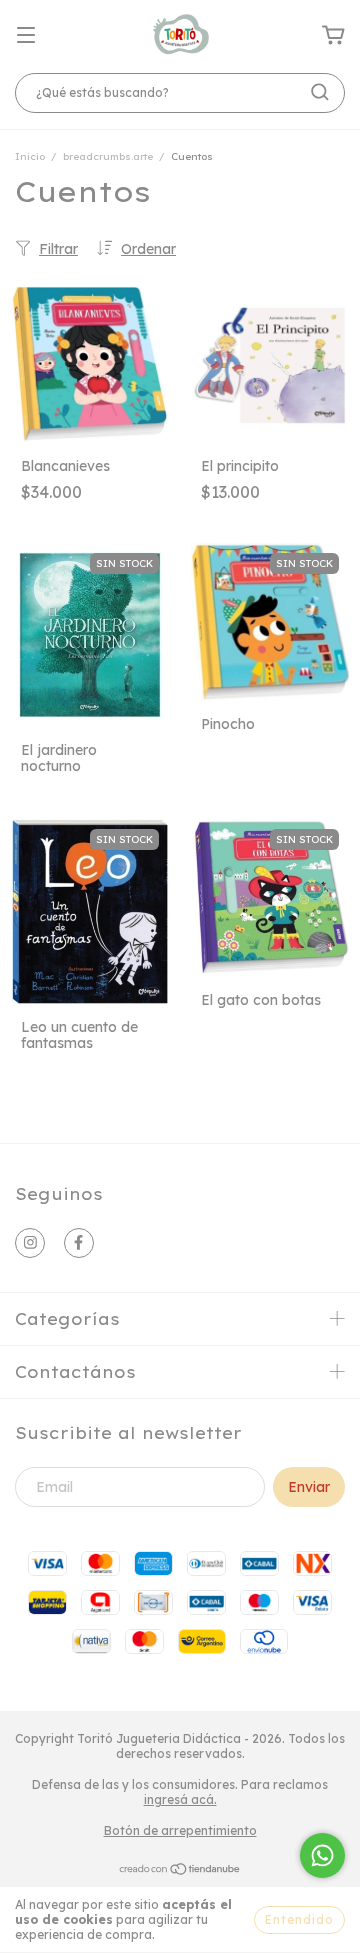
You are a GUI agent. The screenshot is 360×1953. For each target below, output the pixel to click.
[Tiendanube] (180, 1871)
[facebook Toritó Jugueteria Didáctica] (79, 1243)
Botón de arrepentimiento (180, 1830)
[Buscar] (320, 92)
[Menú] (26, 36)
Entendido (299, 1919)
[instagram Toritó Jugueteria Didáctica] (30, 1243)
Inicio (30, 156)
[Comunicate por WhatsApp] (322, 1855)
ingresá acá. (180, 1799)
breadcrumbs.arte (108, 156)
